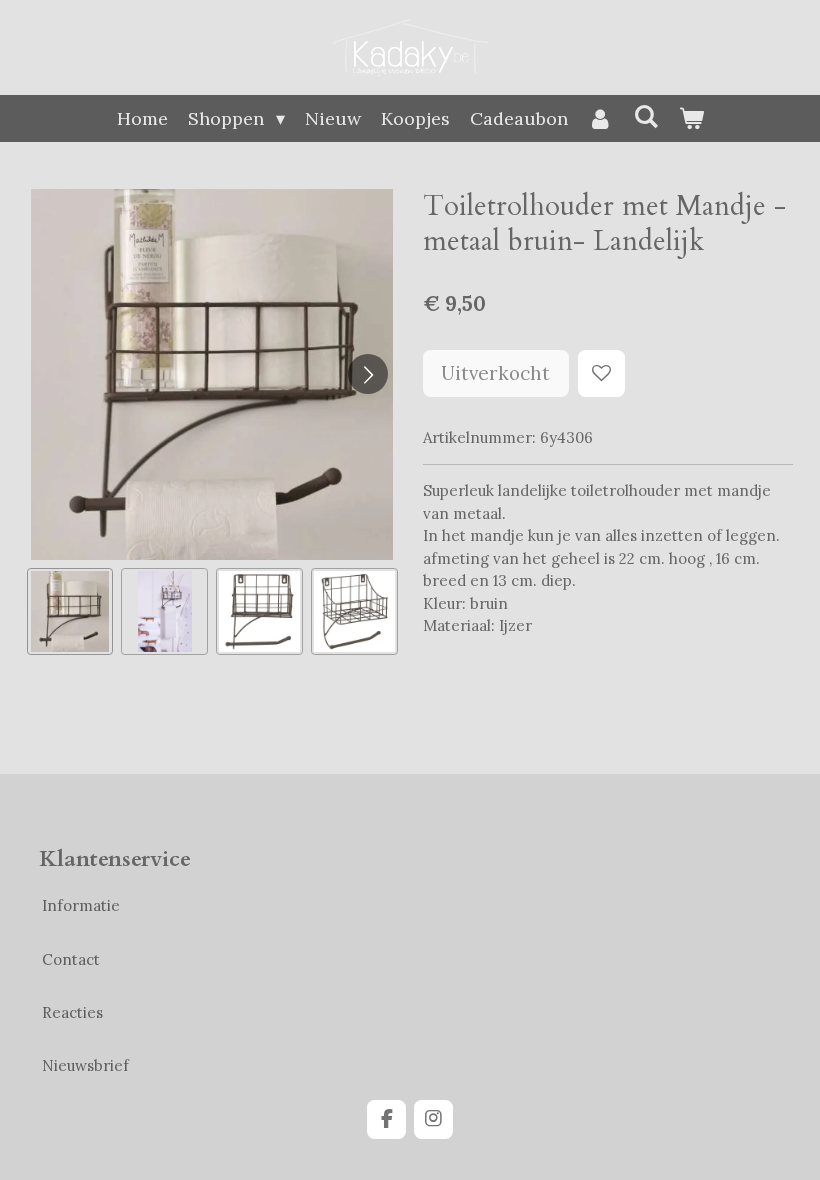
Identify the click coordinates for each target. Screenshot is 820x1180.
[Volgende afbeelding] (368, 374)
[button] (70, 611)
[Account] (600, 118)
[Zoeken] (645, 116)
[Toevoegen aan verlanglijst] (601, 373)
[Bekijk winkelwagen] (690, 118)
